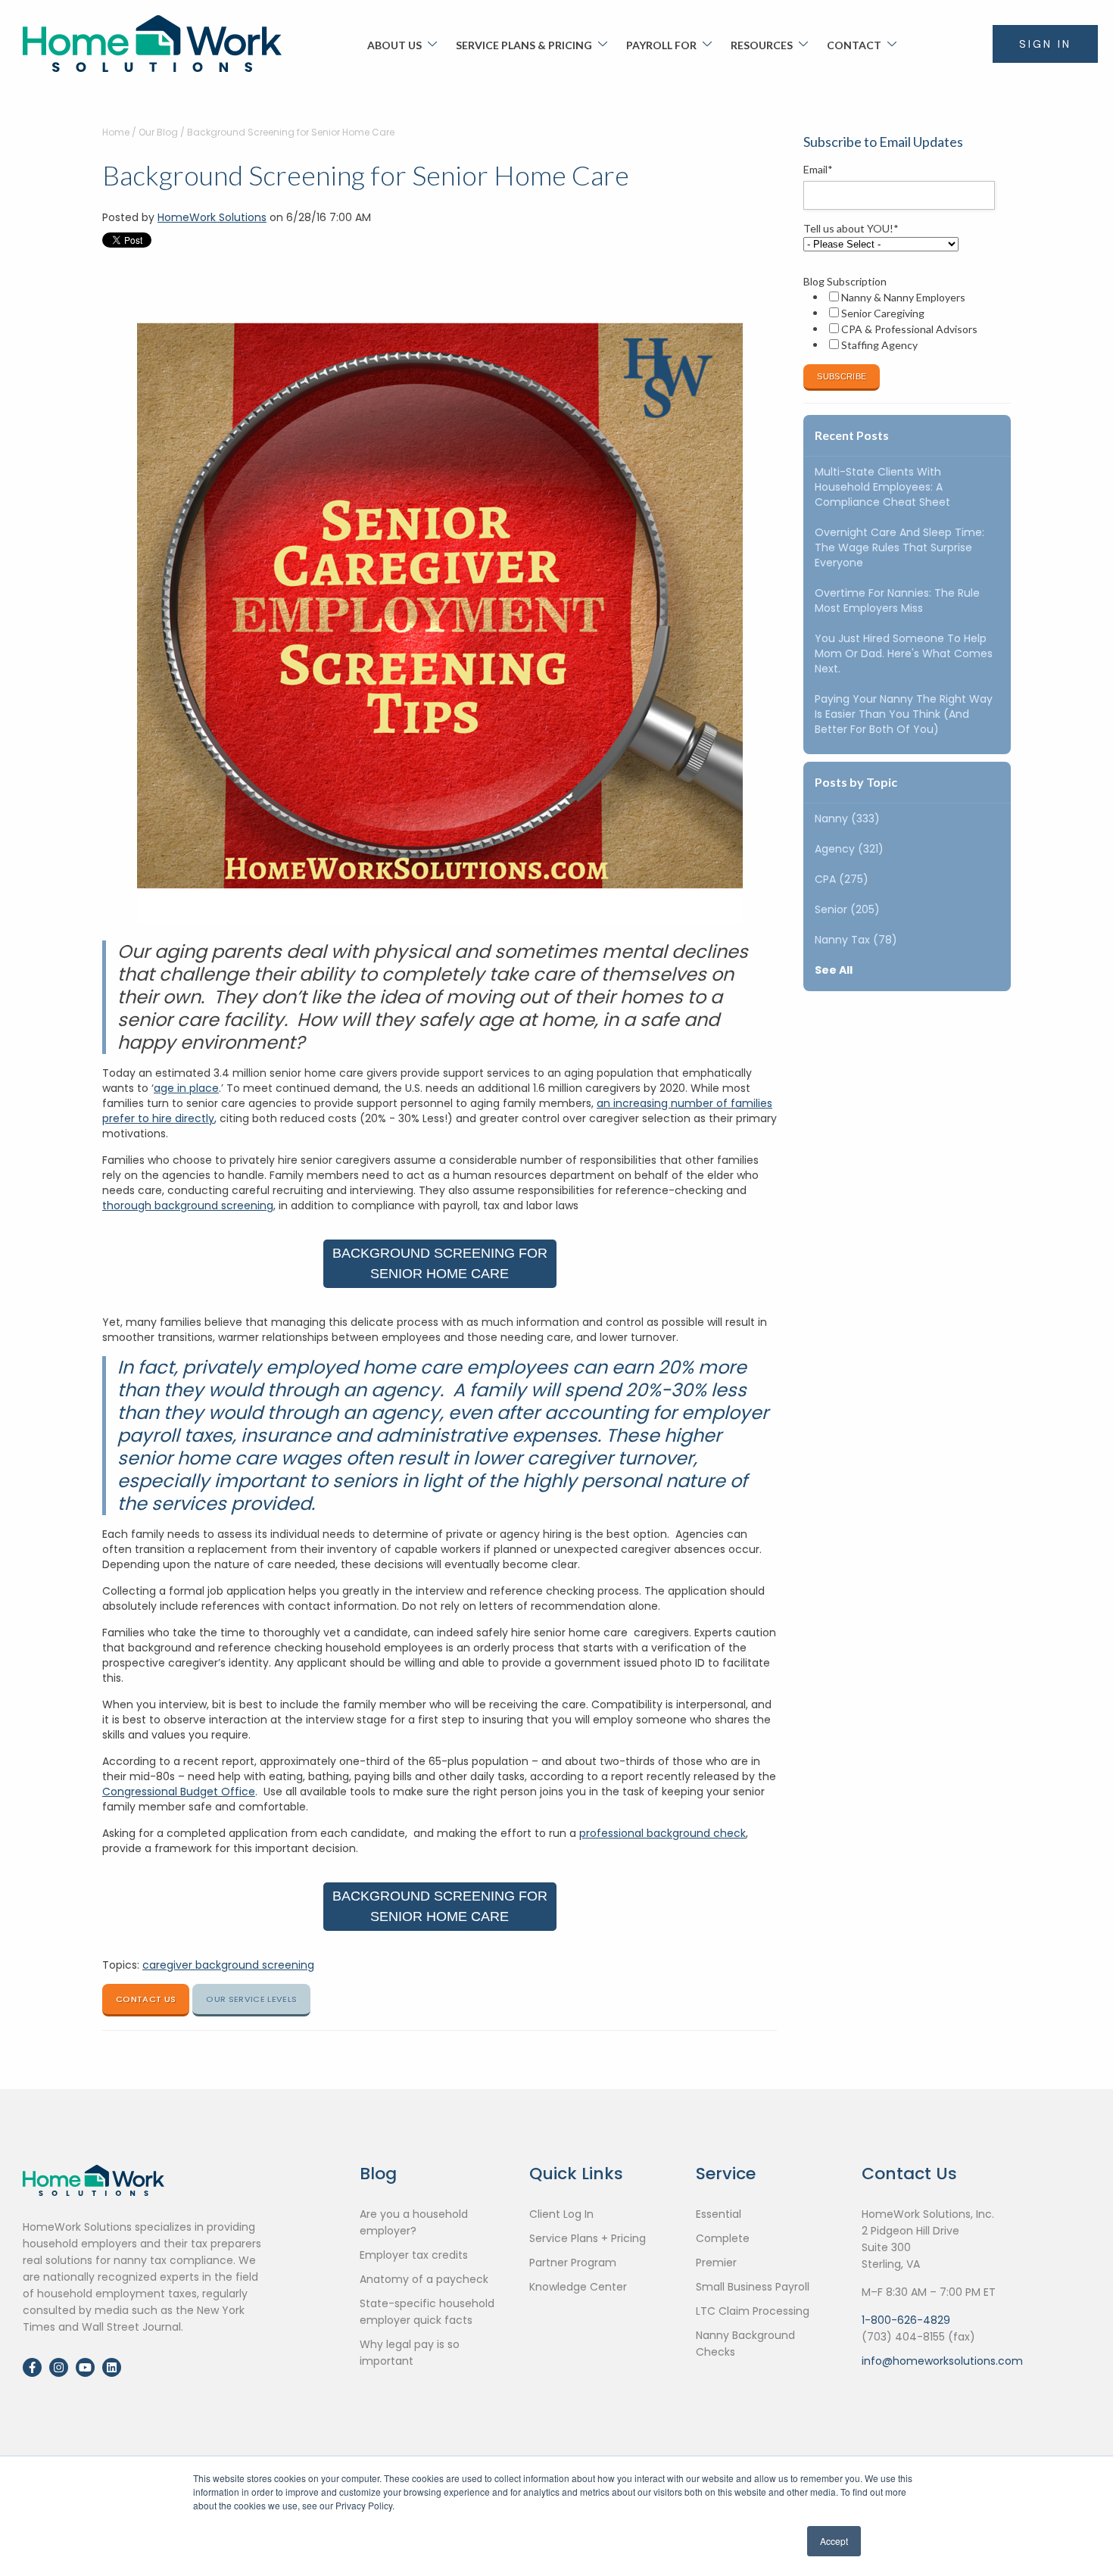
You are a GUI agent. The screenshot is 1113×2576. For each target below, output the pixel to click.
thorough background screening (188, 1205)
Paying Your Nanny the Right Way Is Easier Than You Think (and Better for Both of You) (904, 714)
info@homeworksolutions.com (942, 2361)
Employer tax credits (414, 2255)
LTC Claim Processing (753, 2311)
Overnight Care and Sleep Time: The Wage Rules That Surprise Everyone (899, 547)
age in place (186, 1088)
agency (849, 849)
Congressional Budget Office (179, 1792)
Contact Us (146, 1999)
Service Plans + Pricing (588, 2238)
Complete (723, 2238)
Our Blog (158, 132)
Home (116, 132)
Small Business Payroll (753, 2287)
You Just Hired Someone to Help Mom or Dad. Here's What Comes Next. (904, 653)
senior (847, 909)
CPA (842, 879)
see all (834, 970)
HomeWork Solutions (212, 217)
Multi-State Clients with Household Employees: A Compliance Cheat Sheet (882, 487)
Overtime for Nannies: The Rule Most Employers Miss (897, 600)
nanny (847, 819)
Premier (716, 2263)
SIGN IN (1045, 44)
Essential (719, 2214)
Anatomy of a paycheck (424, 2279)
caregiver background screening (228, 1965)
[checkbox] (904, 321)
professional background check (662, 1833)
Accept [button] (834, 2541)
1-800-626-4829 (906, 2320)
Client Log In (561, 2214)
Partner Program (573, 2263)
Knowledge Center (578, 2287)
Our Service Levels (251, 1999)
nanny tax (856, 940)
